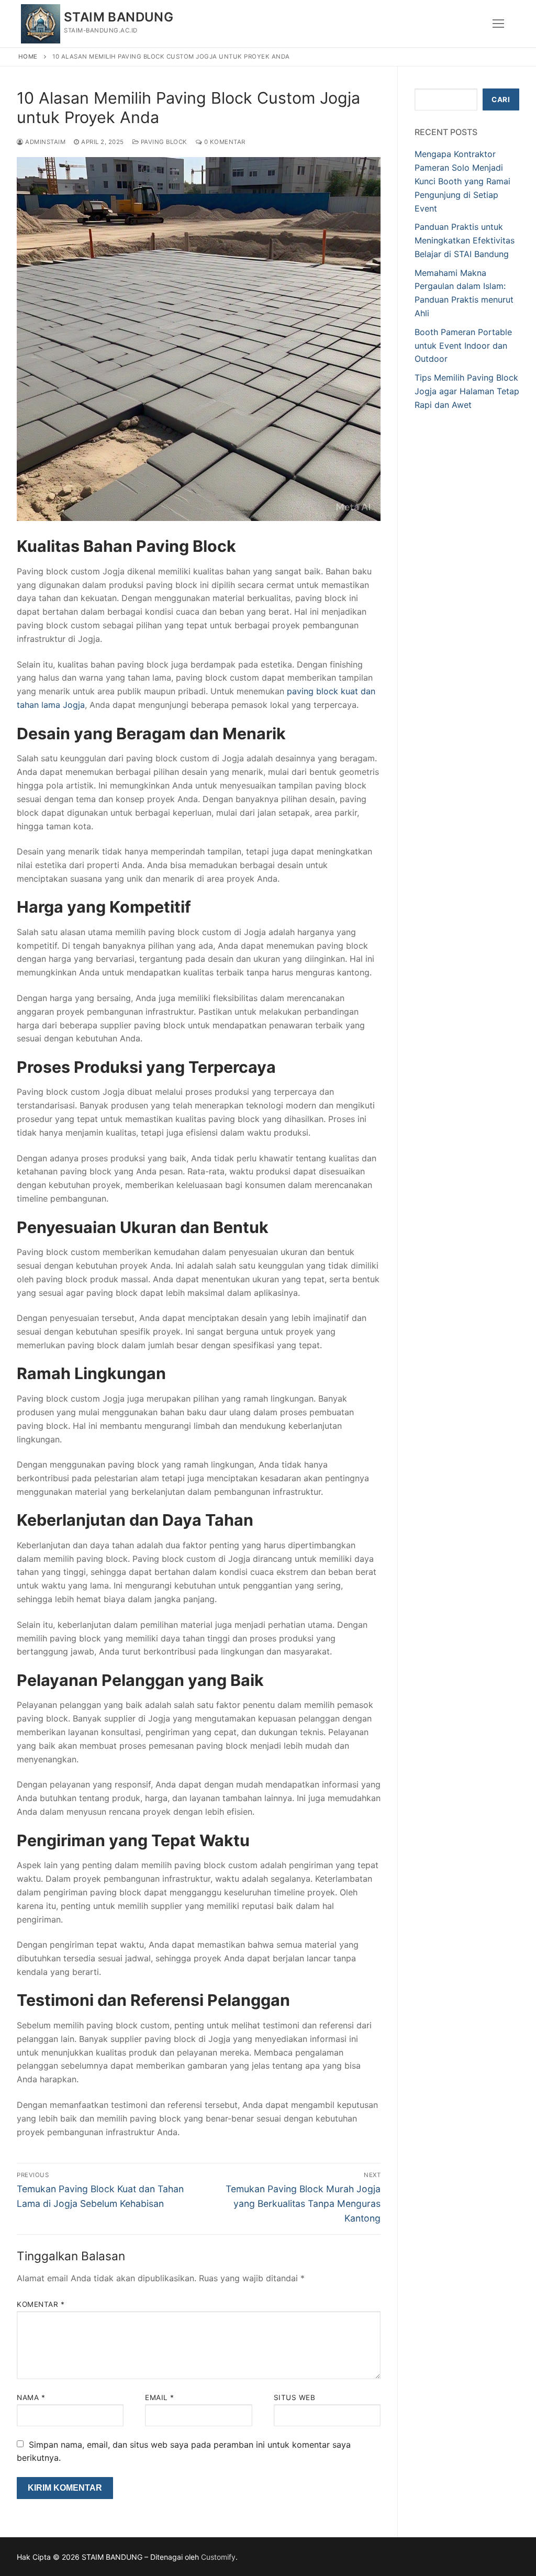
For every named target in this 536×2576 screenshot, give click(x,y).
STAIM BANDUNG (119, 17)
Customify (218, 2557)
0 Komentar (224, 142)
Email (160, 2397)
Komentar (41, 2304)
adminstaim (44, 142)
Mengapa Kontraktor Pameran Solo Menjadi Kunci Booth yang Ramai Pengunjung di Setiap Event (462, 181)
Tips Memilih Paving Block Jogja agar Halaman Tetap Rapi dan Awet (467, 391)
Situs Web (295, 2397)
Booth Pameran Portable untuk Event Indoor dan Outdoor (463, 346)
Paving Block (163, 142)
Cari (501, 99)
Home (28, 57)
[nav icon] (498, 24)
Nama (31, 2397)
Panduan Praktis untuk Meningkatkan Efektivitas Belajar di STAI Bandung (465, 240)
